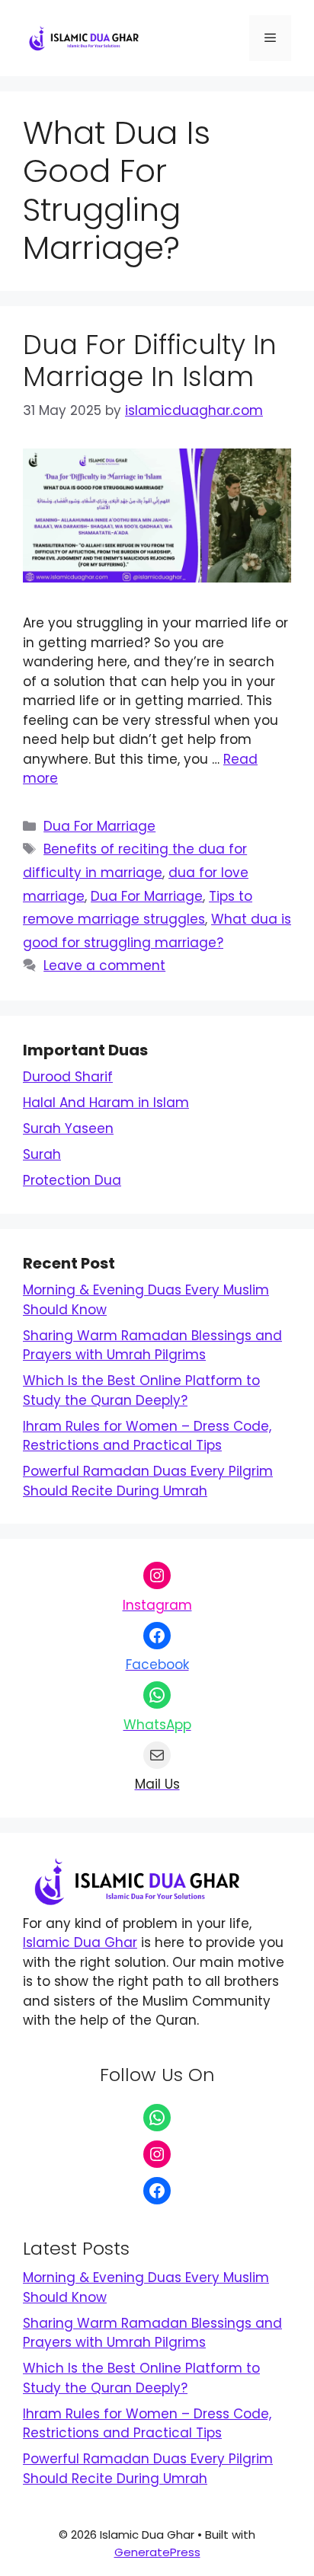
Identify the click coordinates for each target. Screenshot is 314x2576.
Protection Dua (72, 1180)
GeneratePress (157, 2552)
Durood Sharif (68, 1077)
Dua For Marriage (99, 826)
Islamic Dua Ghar (80, 1942)
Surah (42, 1154)
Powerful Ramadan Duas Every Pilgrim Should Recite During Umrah (148, 1481)
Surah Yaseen (68, 1128)
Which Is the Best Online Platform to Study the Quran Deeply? (141, 1390)
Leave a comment (104, 966)
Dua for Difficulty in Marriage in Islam (150, 361)
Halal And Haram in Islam (106, 1103)
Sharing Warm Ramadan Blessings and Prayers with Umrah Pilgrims (152, 1345)
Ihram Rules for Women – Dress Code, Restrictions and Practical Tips (147, 1436)
